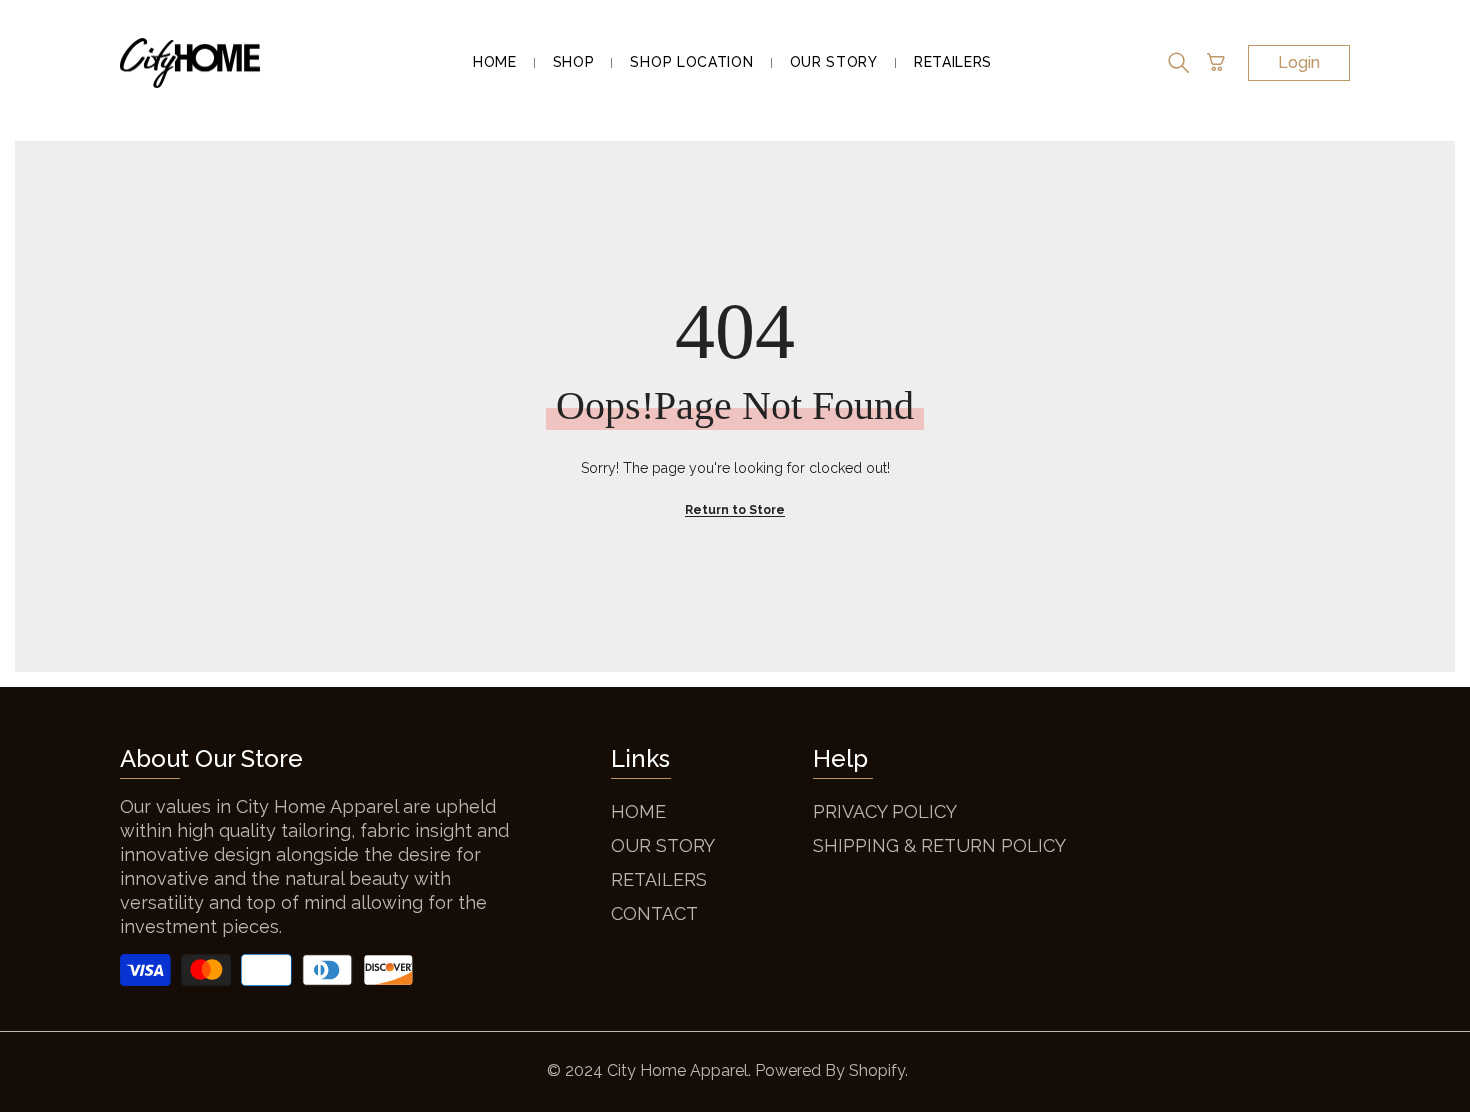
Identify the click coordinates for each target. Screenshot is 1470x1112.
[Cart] (1216, 63)
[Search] (1179, 63)
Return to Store (735, 510)
